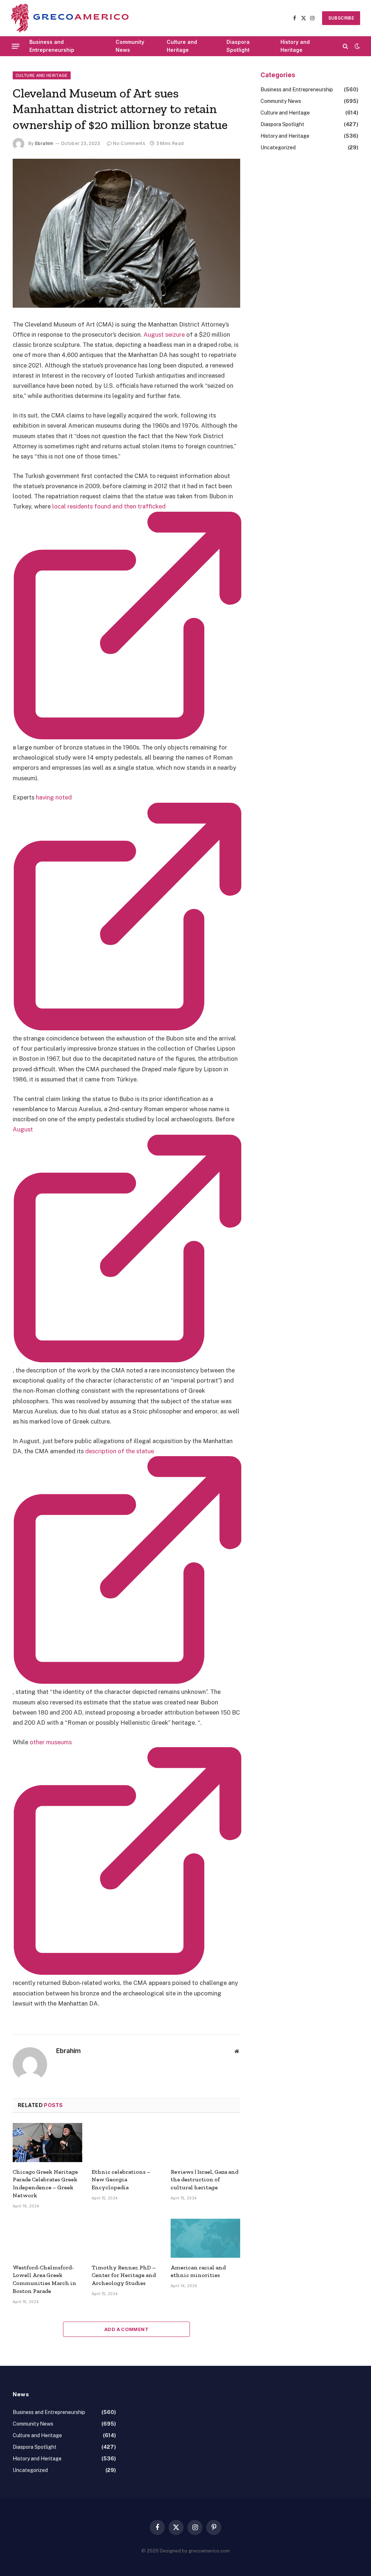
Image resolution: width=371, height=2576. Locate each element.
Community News (130, 46)
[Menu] (16, 46)
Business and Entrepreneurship (52, 46)
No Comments (129, 143)
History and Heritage (295, 46)
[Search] (345, 46)
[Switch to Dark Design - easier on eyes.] (357, 46)
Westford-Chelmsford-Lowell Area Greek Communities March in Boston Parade (45, 2279)
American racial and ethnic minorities (198, 2271)
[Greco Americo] (70, 18)
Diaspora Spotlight (238, 46)
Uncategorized (278, 148)
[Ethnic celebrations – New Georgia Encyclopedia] (126, 2143)
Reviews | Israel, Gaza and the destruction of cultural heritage (205, 2180)
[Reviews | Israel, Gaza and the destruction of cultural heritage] (205, 2143)
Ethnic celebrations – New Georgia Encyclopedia (121, 2180)
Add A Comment (126, 2329)
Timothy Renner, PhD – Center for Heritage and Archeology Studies (124, 2275)
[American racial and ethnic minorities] (205, 2238)
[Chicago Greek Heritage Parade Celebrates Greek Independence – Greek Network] (47, 2143)
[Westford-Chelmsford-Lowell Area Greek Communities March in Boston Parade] (47, 2238)
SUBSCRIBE (341, 18)
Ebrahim (44, 143)
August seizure (164, 335)
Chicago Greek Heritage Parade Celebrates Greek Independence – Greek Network (45, 2184)
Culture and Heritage (182, 46)
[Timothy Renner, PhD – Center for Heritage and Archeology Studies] (126, 2238)
